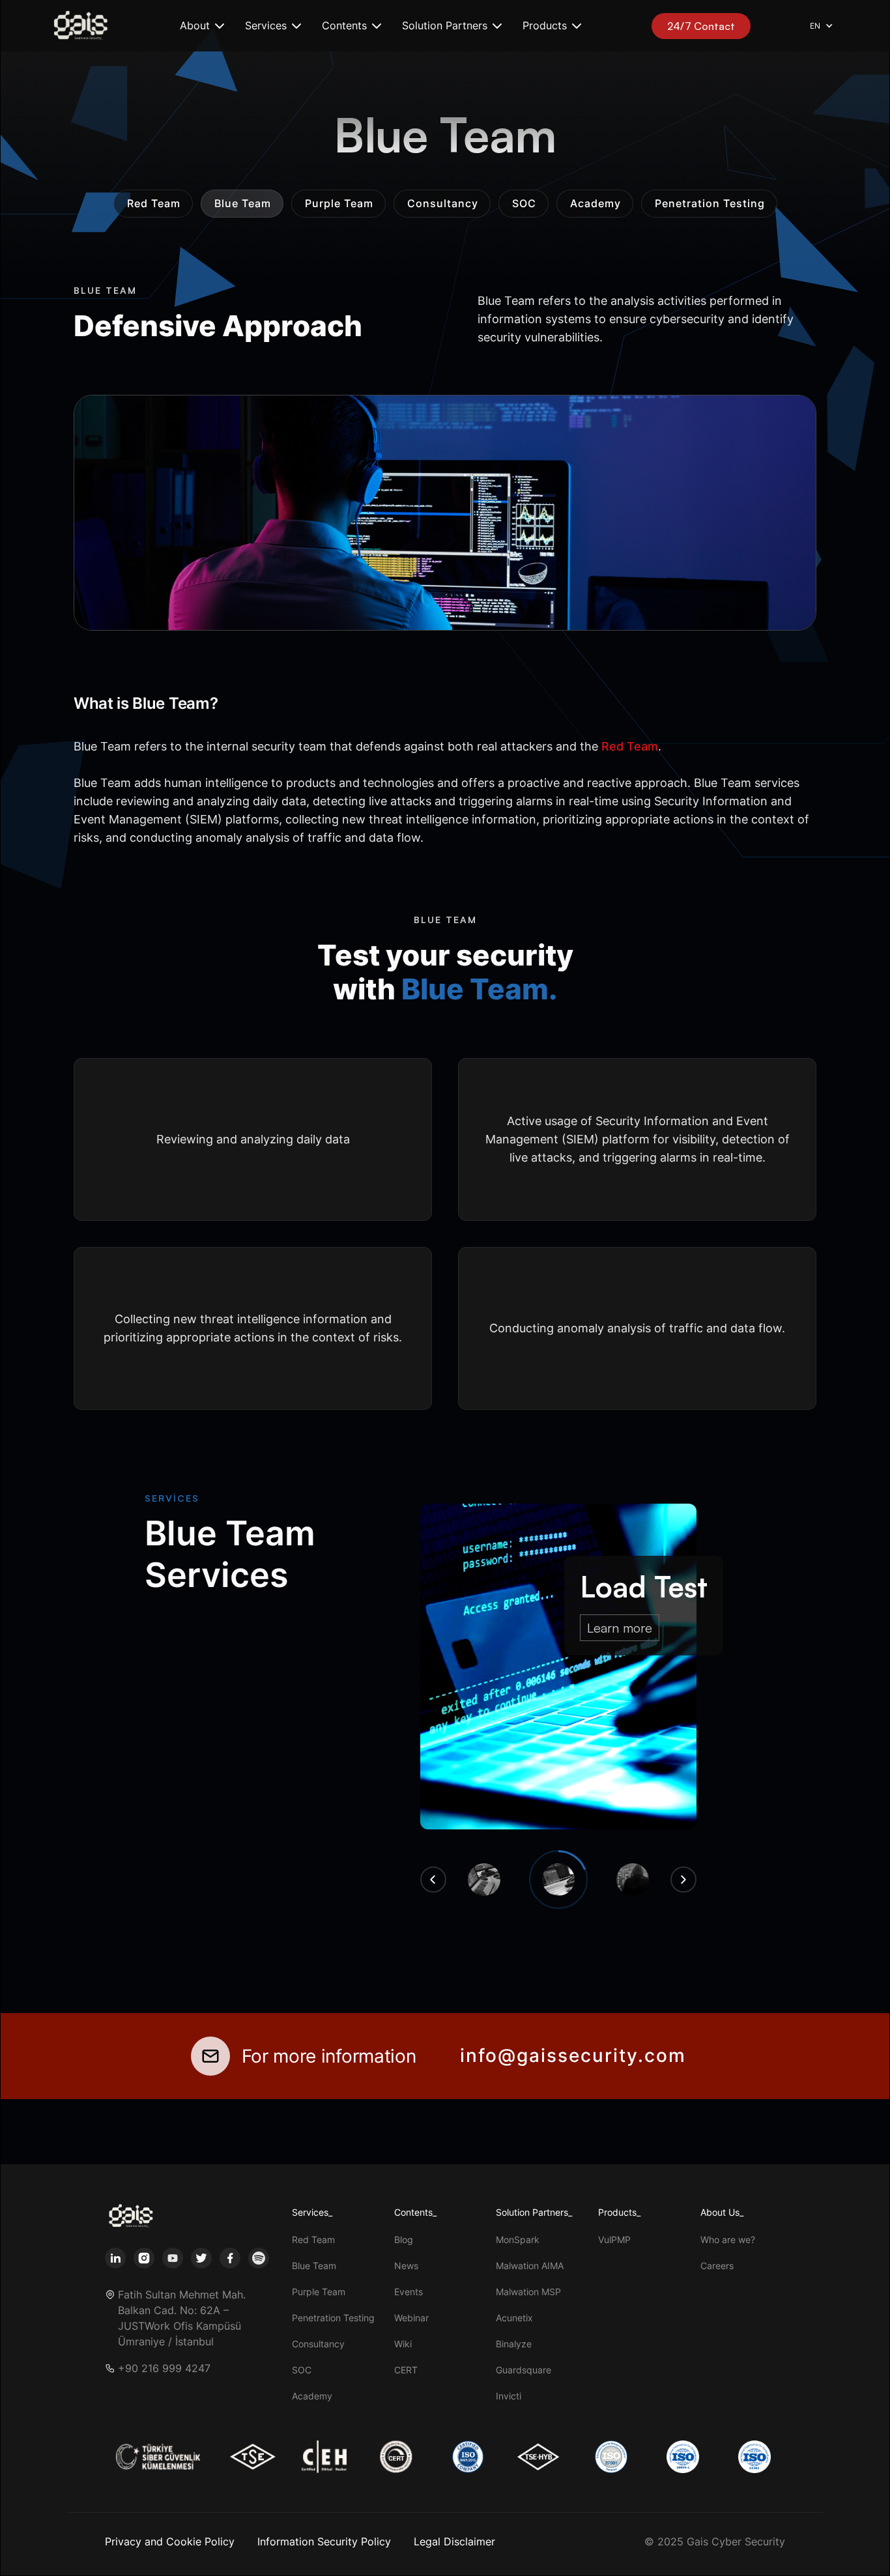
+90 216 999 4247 (164, 2368)
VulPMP (614, 2240)
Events (409, 2292)
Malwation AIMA (530, 2266)
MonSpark (518, 2240)
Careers (717, 2266)
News (406, 2266)
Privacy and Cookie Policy (170, 2541)
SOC (302, 2370)
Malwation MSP (528, 2292)
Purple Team (319, 2292)
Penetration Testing (333, 2318)
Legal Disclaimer (454, 2541)
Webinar (411, 2318)
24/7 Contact (701, 26)
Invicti (509, 2396)
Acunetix (514, 2318)
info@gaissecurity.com (573, 2055)
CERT (406, 2370)
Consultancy (318, 2344)
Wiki (403, 2344)
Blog (404, 2240)
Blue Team (314, 2266)
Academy (312, 2396)
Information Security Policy (324, 2541)
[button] (202, 26)
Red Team (313, 2240)
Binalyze (514, 2344)
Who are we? (728, 2240)
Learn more (620, 1628)
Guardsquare (524, 2370)
